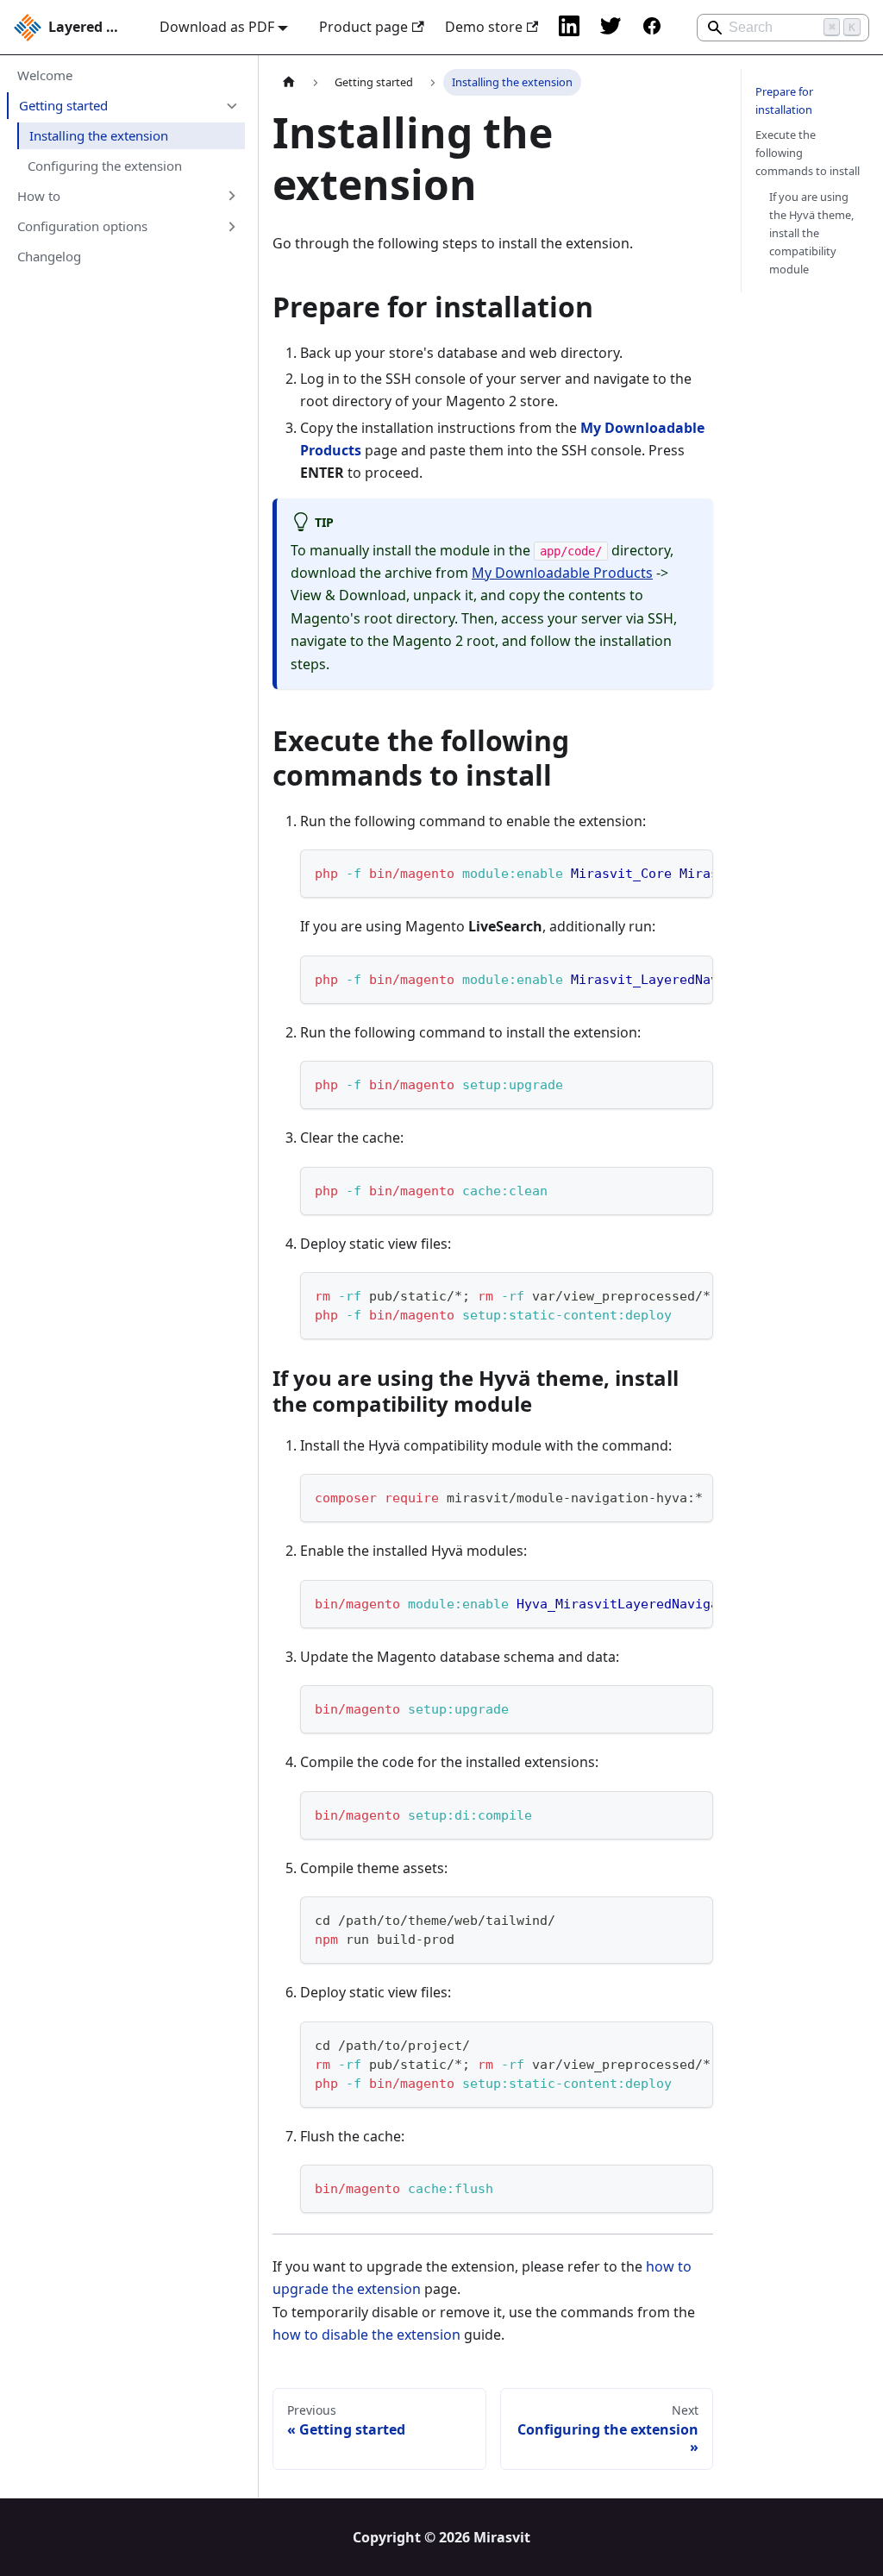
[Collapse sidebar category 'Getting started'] (231, 105)
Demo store (484, 27)
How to (39, 196)
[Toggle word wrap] (661, 871)
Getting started (63, 105)
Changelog (49, 256)
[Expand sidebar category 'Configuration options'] (231, 226)
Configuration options (82, 226)
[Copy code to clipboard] (692, 871)
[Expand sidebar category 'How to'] (231, 196)
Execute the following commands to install (808, 153)
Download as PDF (217, 27)
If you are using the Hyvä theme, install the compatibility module (811, 233)
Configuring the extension (105, 166)
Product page (363, 27)
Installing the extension (99, 135)
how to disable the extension (366, 2335)
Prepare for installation (784, 100)
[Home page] (289, 82)
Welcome (45, 75)
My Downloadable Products (562, 573)
